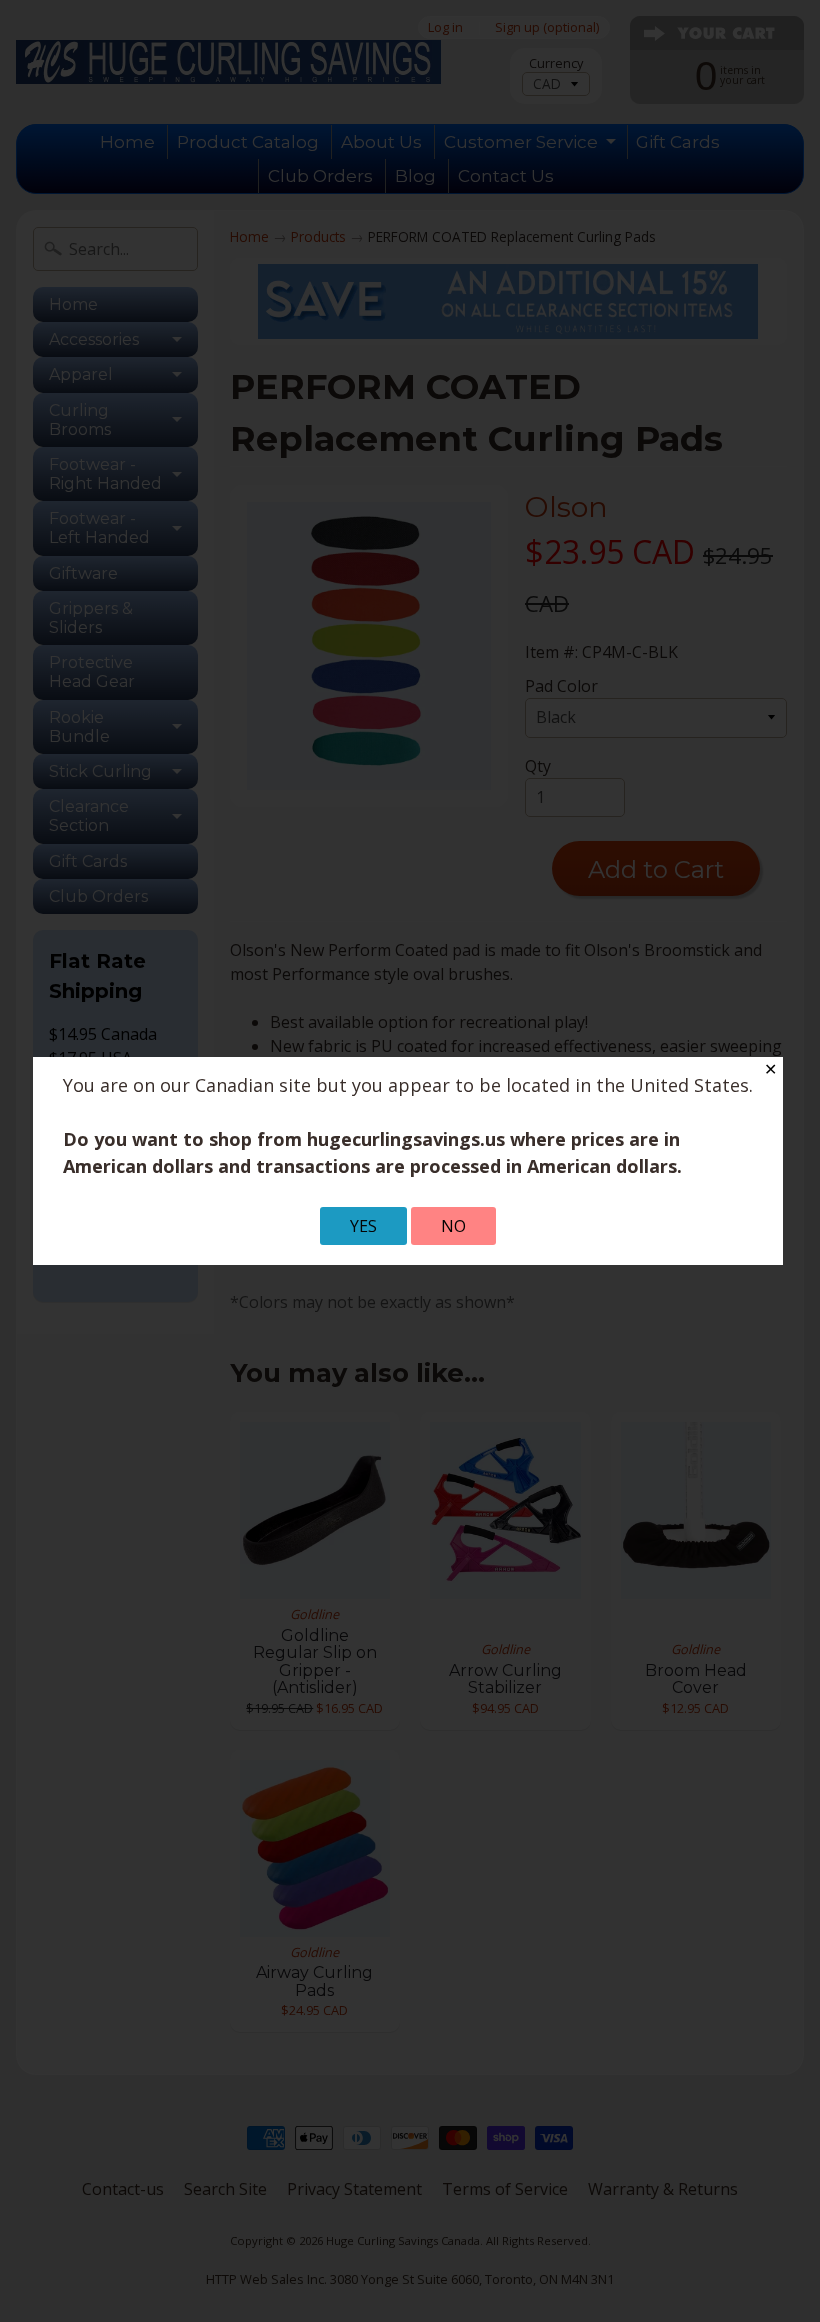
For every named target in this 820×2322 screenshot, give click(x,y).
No (453, 1226)
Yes (363, 1226)
